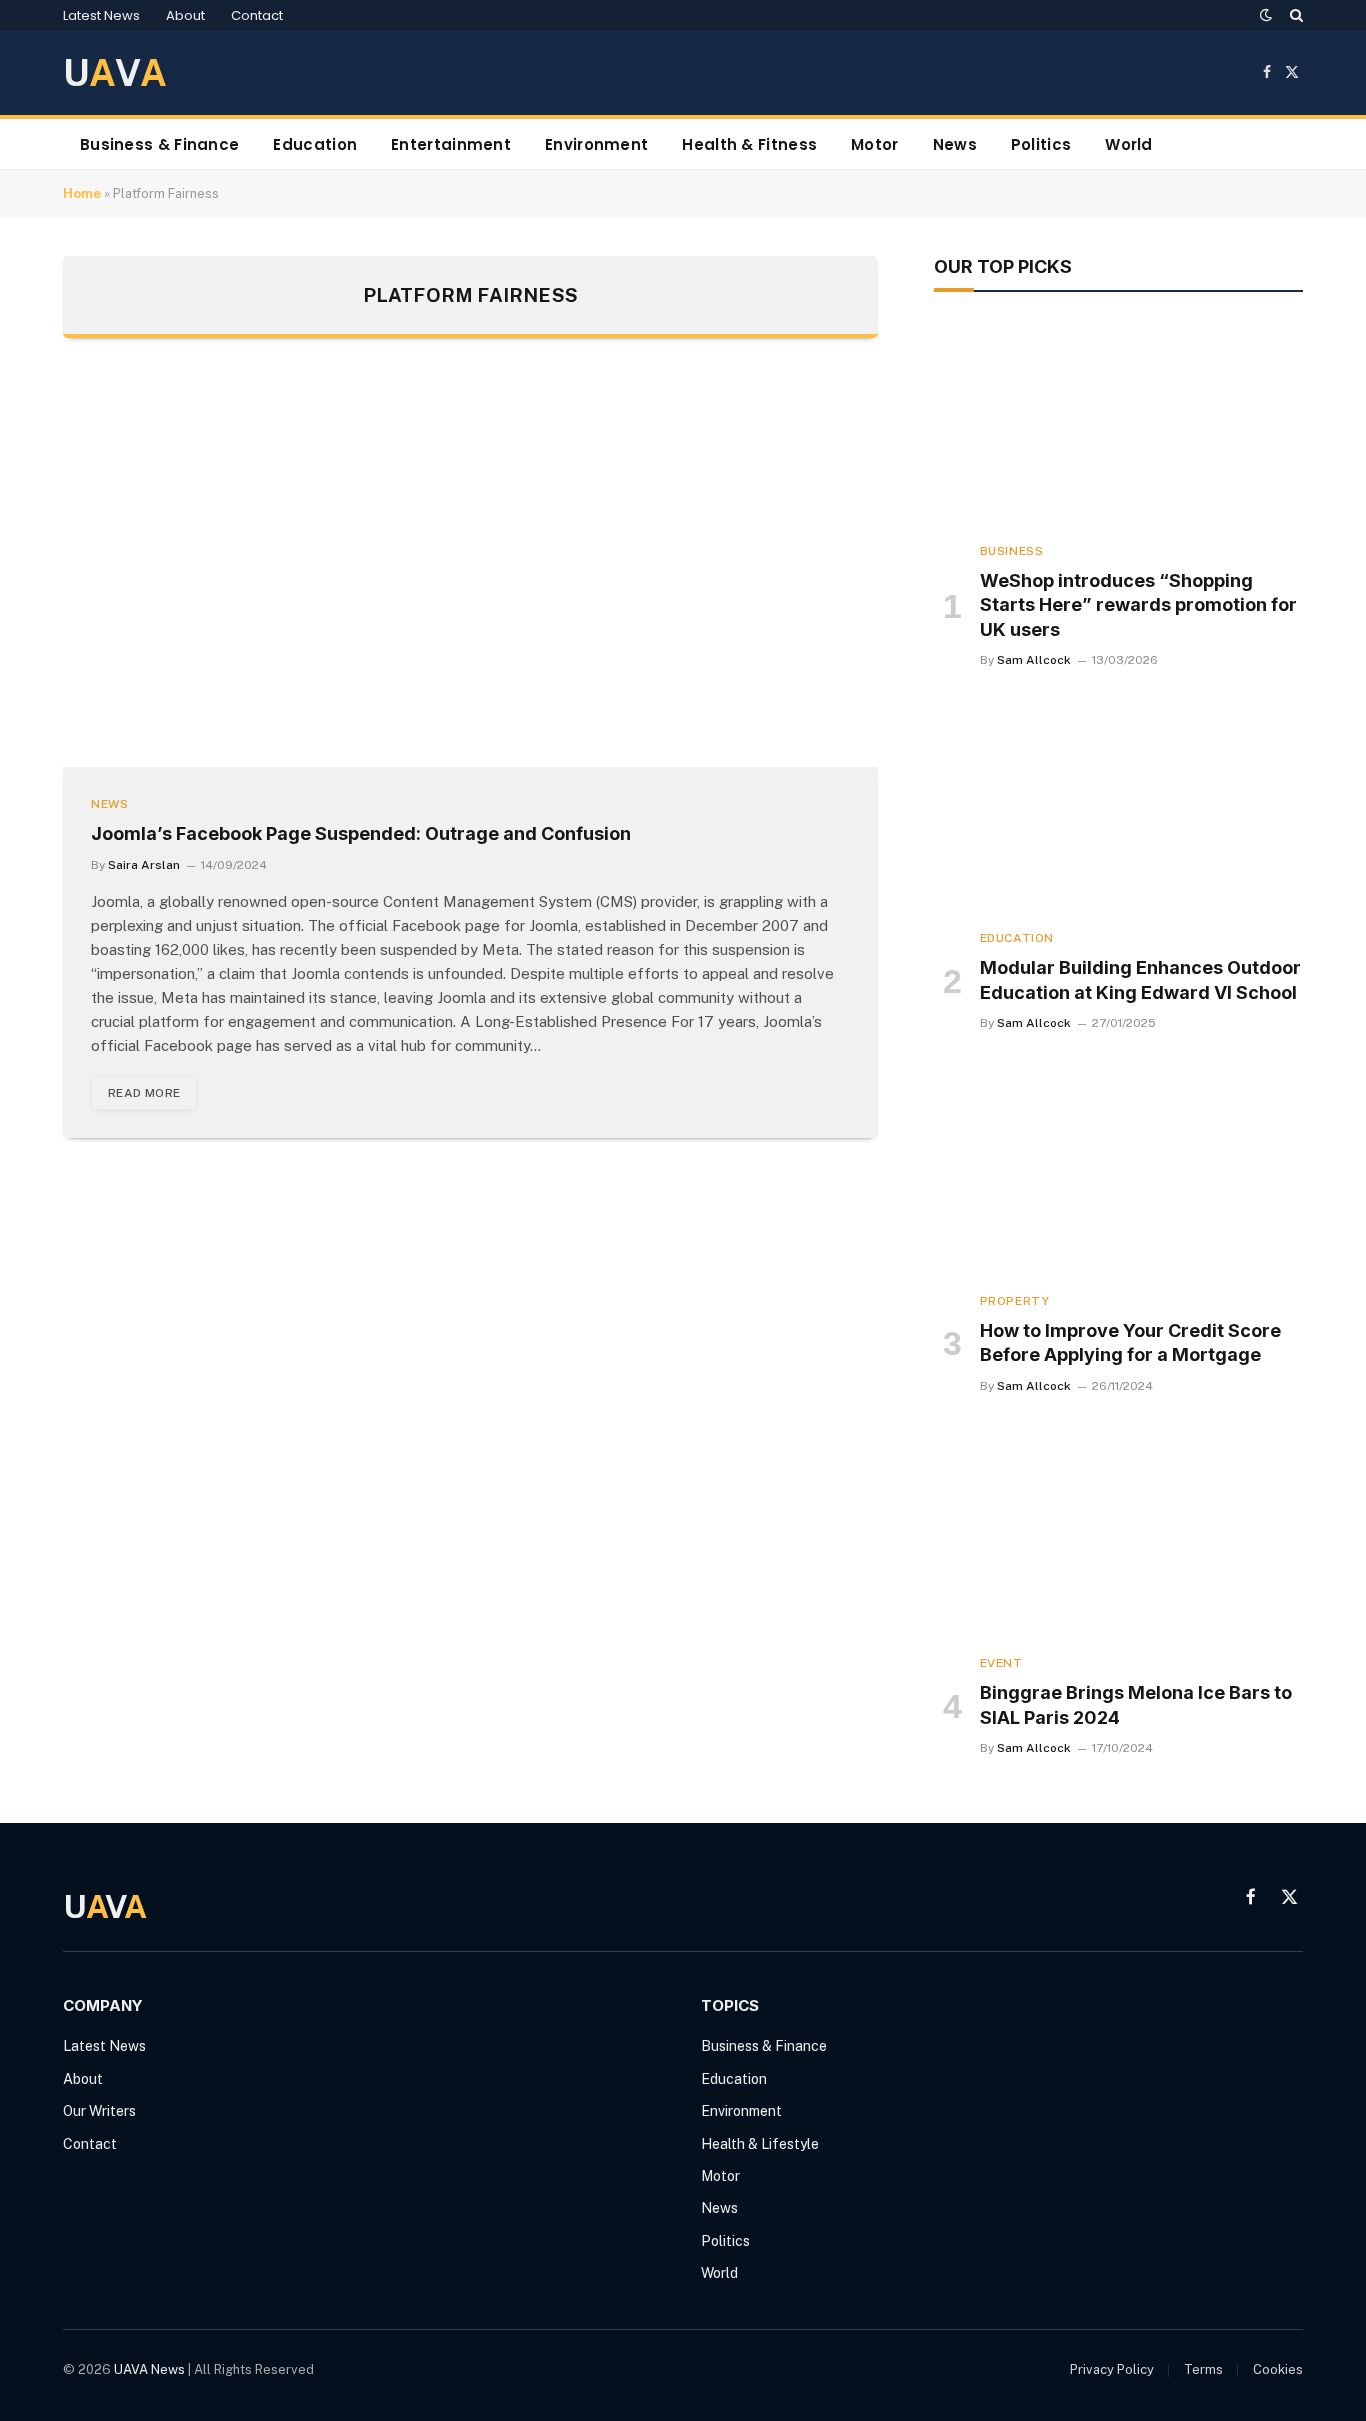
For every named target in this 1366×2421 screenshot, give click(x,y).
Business (1012, 551)
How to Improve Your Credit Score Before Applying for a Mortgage (1130, 1342)
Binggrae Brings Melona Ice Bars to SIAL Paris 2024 (1136, 1704)
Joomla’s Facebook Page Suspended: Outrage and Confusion (361, 833)
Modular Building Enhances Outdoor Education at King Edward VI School (1140, 979)
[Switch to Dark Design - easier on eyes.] (1266, 15)
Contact (257, 15)
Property (1015, 1301)
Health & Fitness (749, 144)
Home (82, 193)
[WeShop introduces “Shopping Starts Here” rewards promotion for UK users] (1118, 422)
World (1129, 144)
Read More (144, 1093)
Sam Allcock (1034, 660)
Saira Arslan (144, 865)
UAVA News (149, 2369)
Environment (596, 144)
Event (1001, 1663)
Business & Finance (159, 144)
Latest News (101, 15)
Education (315, 144)
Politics (1041, 144)
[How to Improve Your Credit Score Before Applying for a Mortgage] (1118, 1172)
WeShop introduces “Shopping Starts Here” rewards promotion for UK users (1138, 605)
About (185, 15)
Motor (875, 144)
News (955, 144)
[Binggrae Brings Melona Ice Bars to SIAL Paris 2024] (1118, 1535)
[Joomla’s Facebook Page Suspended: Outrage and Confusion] (470, 573)
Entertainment (451, 144)
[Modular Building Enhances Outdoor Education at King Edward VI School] (1118, 809)
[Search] (1294, 15)
